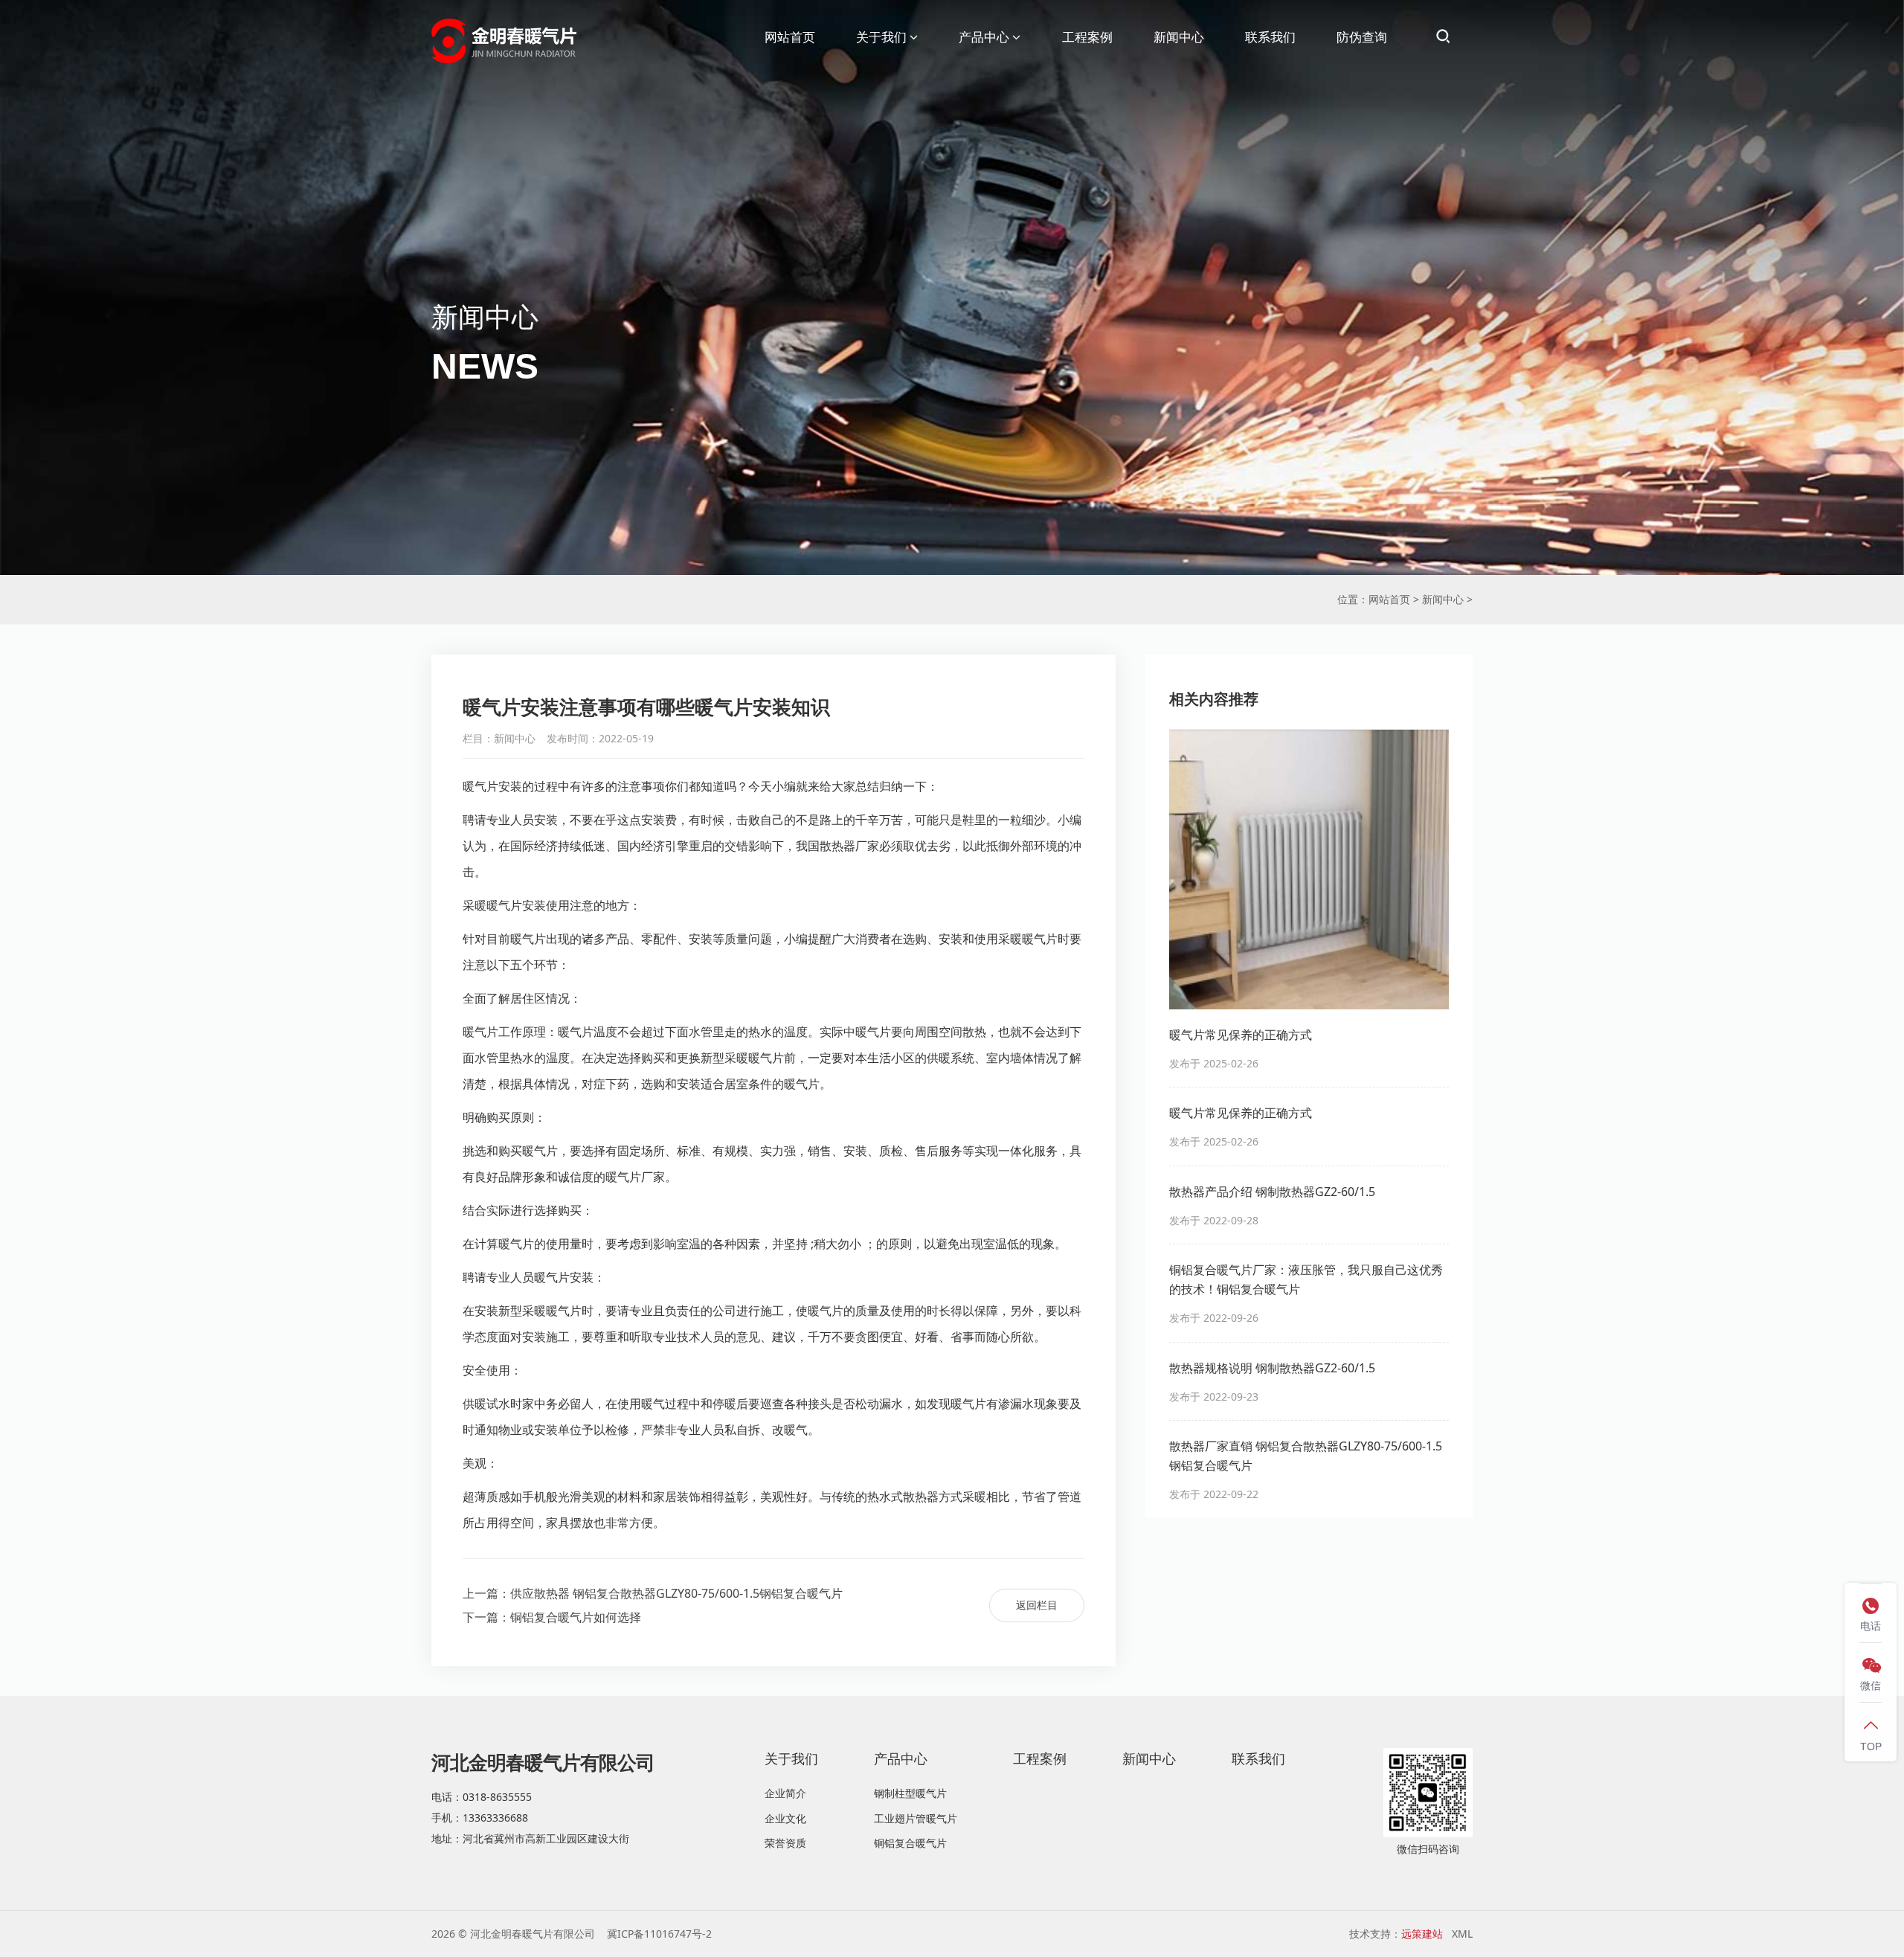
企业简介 (785, 1793)
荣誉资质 (785, 1843)
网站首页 (790, 37)
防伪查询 (1362, 37)
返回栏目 (1037, 1605)
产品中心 (984, 37)
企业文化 (785, 1818)
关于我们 (881, 37)
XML (1462, 1934)
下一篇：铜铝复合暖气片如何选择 (552, 1617)
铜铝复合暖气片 (910, 1843)
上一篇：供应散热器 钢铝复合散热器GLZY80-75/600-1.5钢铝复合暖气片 (653, 1593)
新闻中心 (1179, 37)
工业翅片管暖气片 (916, 1818)
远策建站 (1422, 1934)
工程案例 (1087, 37)
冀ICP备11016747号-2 (659, 1934)
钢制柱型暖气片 (910, 1793)
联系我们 (1270, 37)
